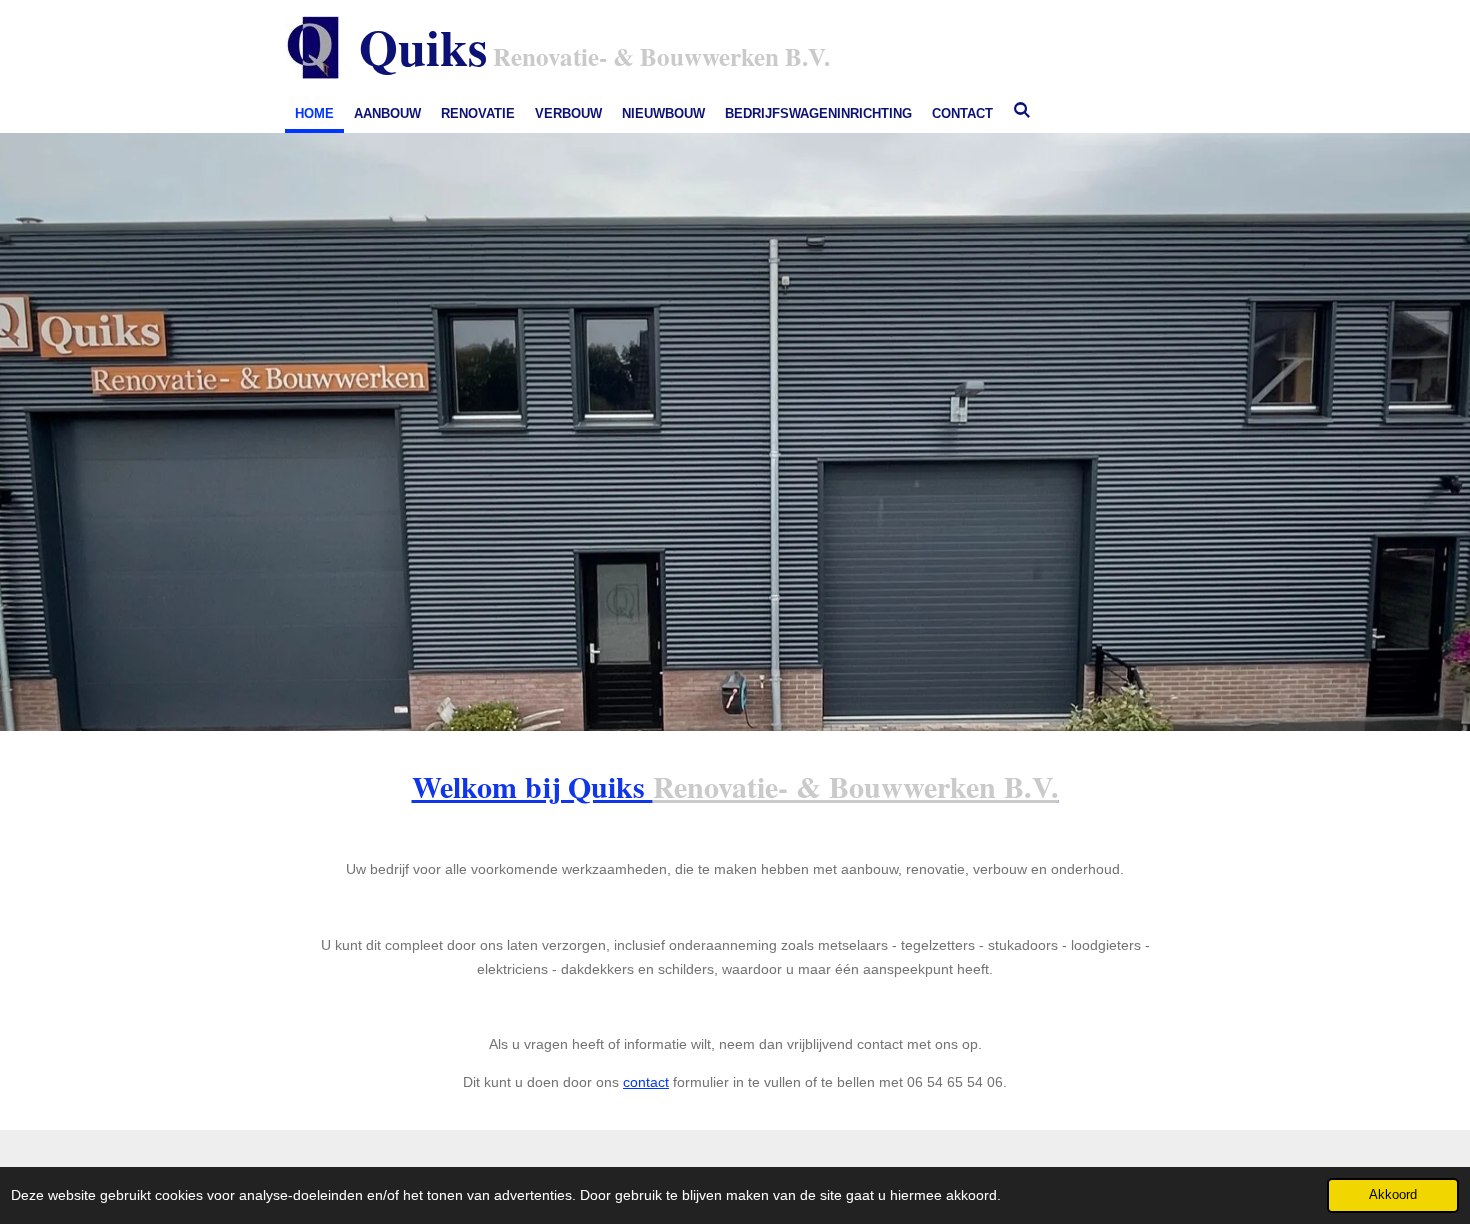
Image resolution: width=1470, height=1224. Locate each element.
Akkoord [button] (1393, 1195)
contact (646, 1082)
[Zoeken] (1022, 110)
